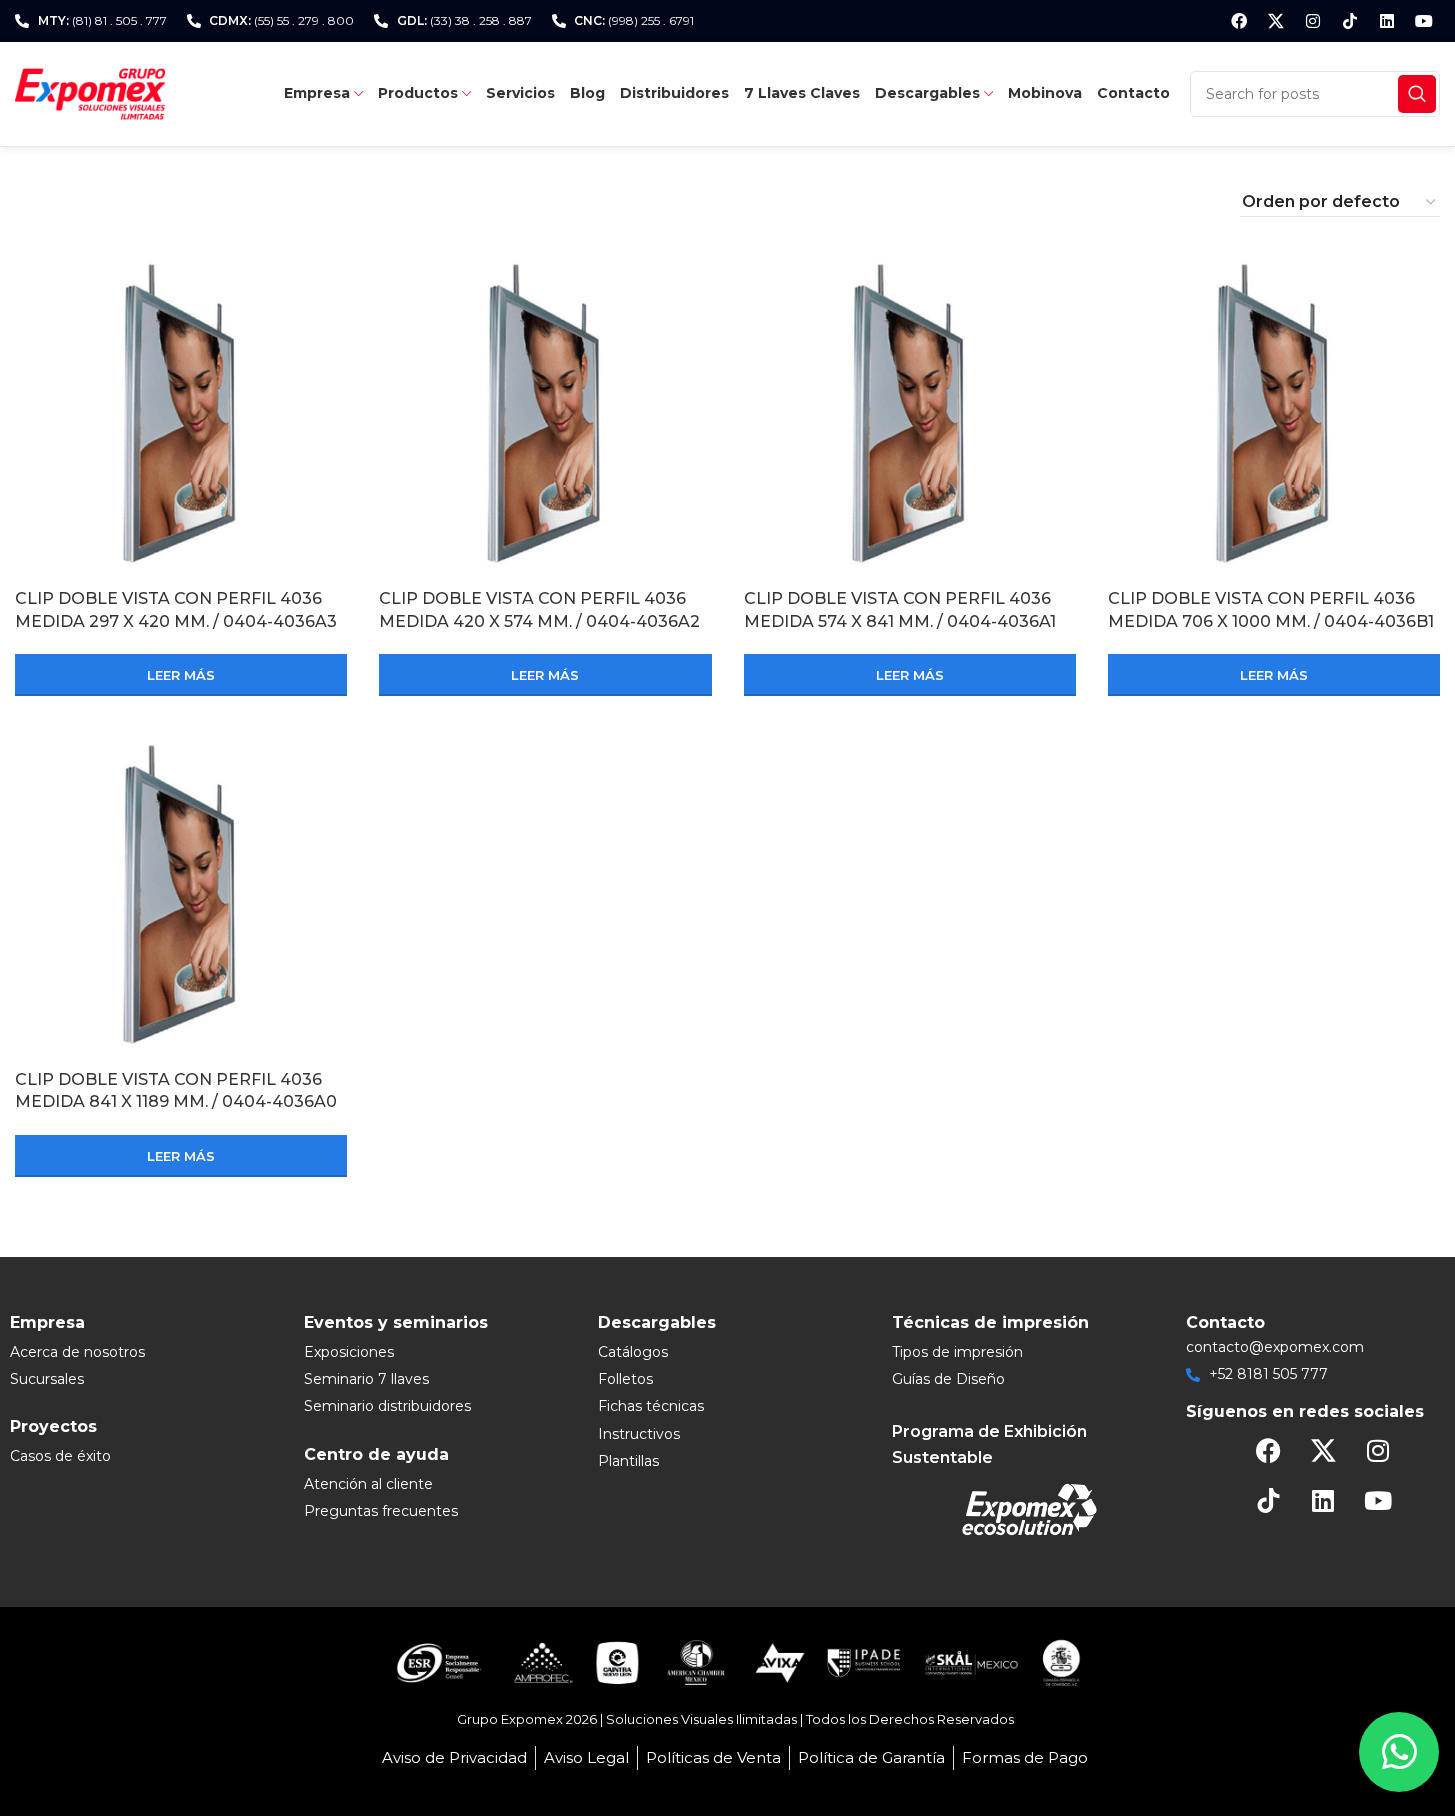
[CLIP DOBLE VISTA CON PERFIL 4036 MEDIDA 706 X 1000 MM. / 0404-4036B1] (1274, 413)
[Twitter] (1276, 21)
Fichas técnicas (651, 1406)
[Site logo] (90, 92)
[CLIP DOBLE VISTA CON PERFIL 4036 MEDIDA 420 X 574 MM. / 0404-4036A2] (545, 413)
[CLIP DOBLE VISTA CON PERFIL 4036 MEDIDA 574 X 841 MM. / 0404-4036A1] (910, 413)
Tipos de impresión (957, 1352)
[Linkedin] (1387, 21)
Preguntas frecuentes (381, 1511)
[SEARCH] (1417, 94)
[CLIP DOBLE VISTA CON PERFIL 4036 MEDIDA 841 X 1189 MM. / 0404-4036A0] (181, 894)
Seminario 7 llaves (366, 1379)
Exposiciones (349, 1352)
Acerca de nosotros (77, 1352)
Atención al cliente (368, 1484)
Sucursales (47, 1379)
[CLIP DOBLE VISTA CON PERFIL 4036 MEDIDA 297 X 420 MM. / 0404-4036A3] (181, 413)
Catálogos (633, 1352)
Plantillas (628, 1461)
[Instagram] (1313, 21)
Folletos (625, 1379)
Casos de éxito (60, 1456)
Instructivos (639, 1434)
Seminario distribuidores (387, 1406)
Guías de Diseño (948, 1379)
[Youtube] (1424, 21)
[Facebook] (1239, 21)
